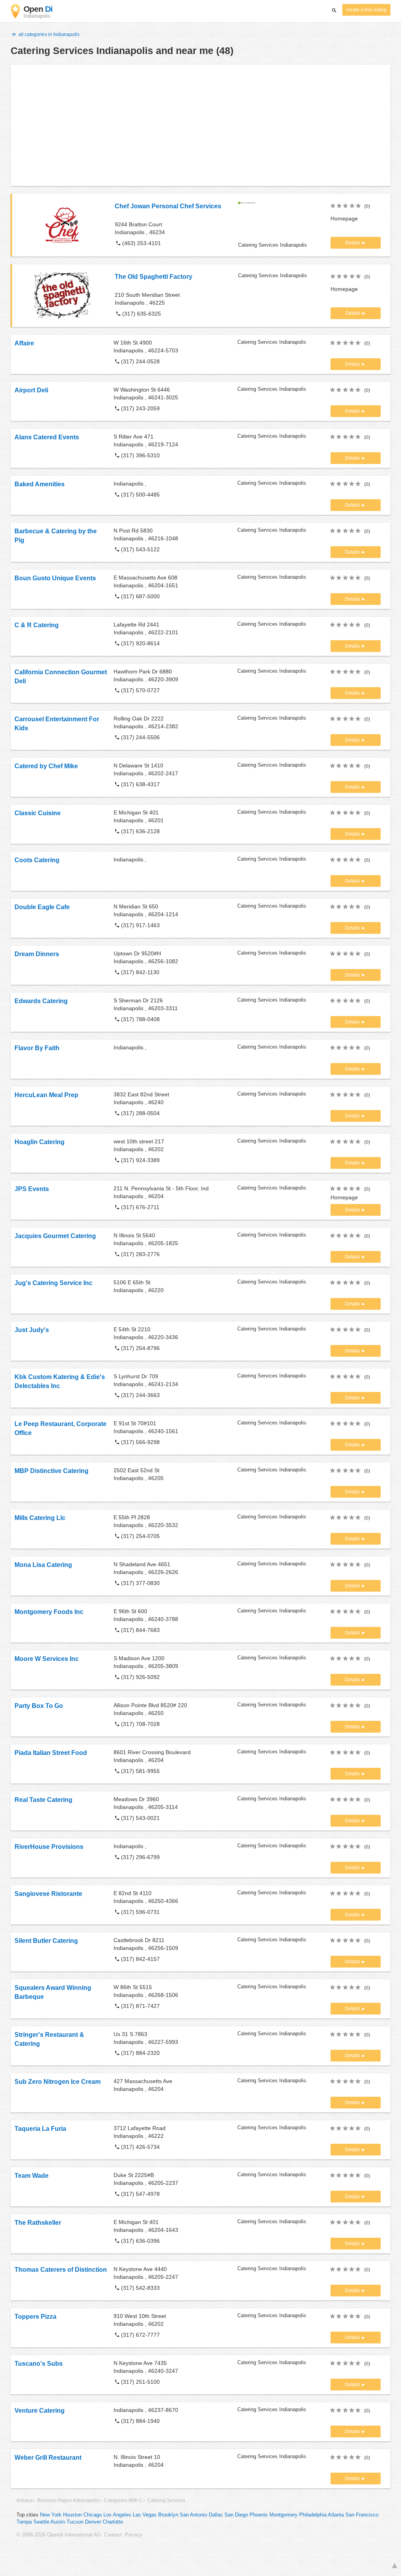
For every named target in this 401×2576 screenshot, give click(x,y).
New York (51, 2515)
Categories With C (123, 2500)
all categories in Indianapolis (48, 34)
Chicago (93, 2515)
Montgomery (284, 2515)
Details (353, 243)
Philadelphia (313, 2515)
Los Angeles (117, 2515)
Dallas (216, 2515)
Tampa (24, 2522)
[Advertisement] (200, 125)
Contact (113, 2535)
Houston (72, 2515)
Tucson (75, 2522)
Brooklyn (168, 2515)
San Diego (236, 2515)
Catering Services (166, 2500)
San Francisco (362, 2515)
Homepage (344, 218)
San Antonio (193, 2515)
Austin (58, 2522)
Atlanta (336, 2515)
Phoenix (259, 2515)
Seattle (41, 2522)
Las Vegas (145, 2515)
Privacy (134, 2535)
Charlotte (113, 2522)
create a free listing (366, 10)
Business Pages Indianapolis (68, 2500)
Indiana (24, 2500)
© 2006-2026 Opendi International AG (59, 2535)
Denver (93, 2522)
